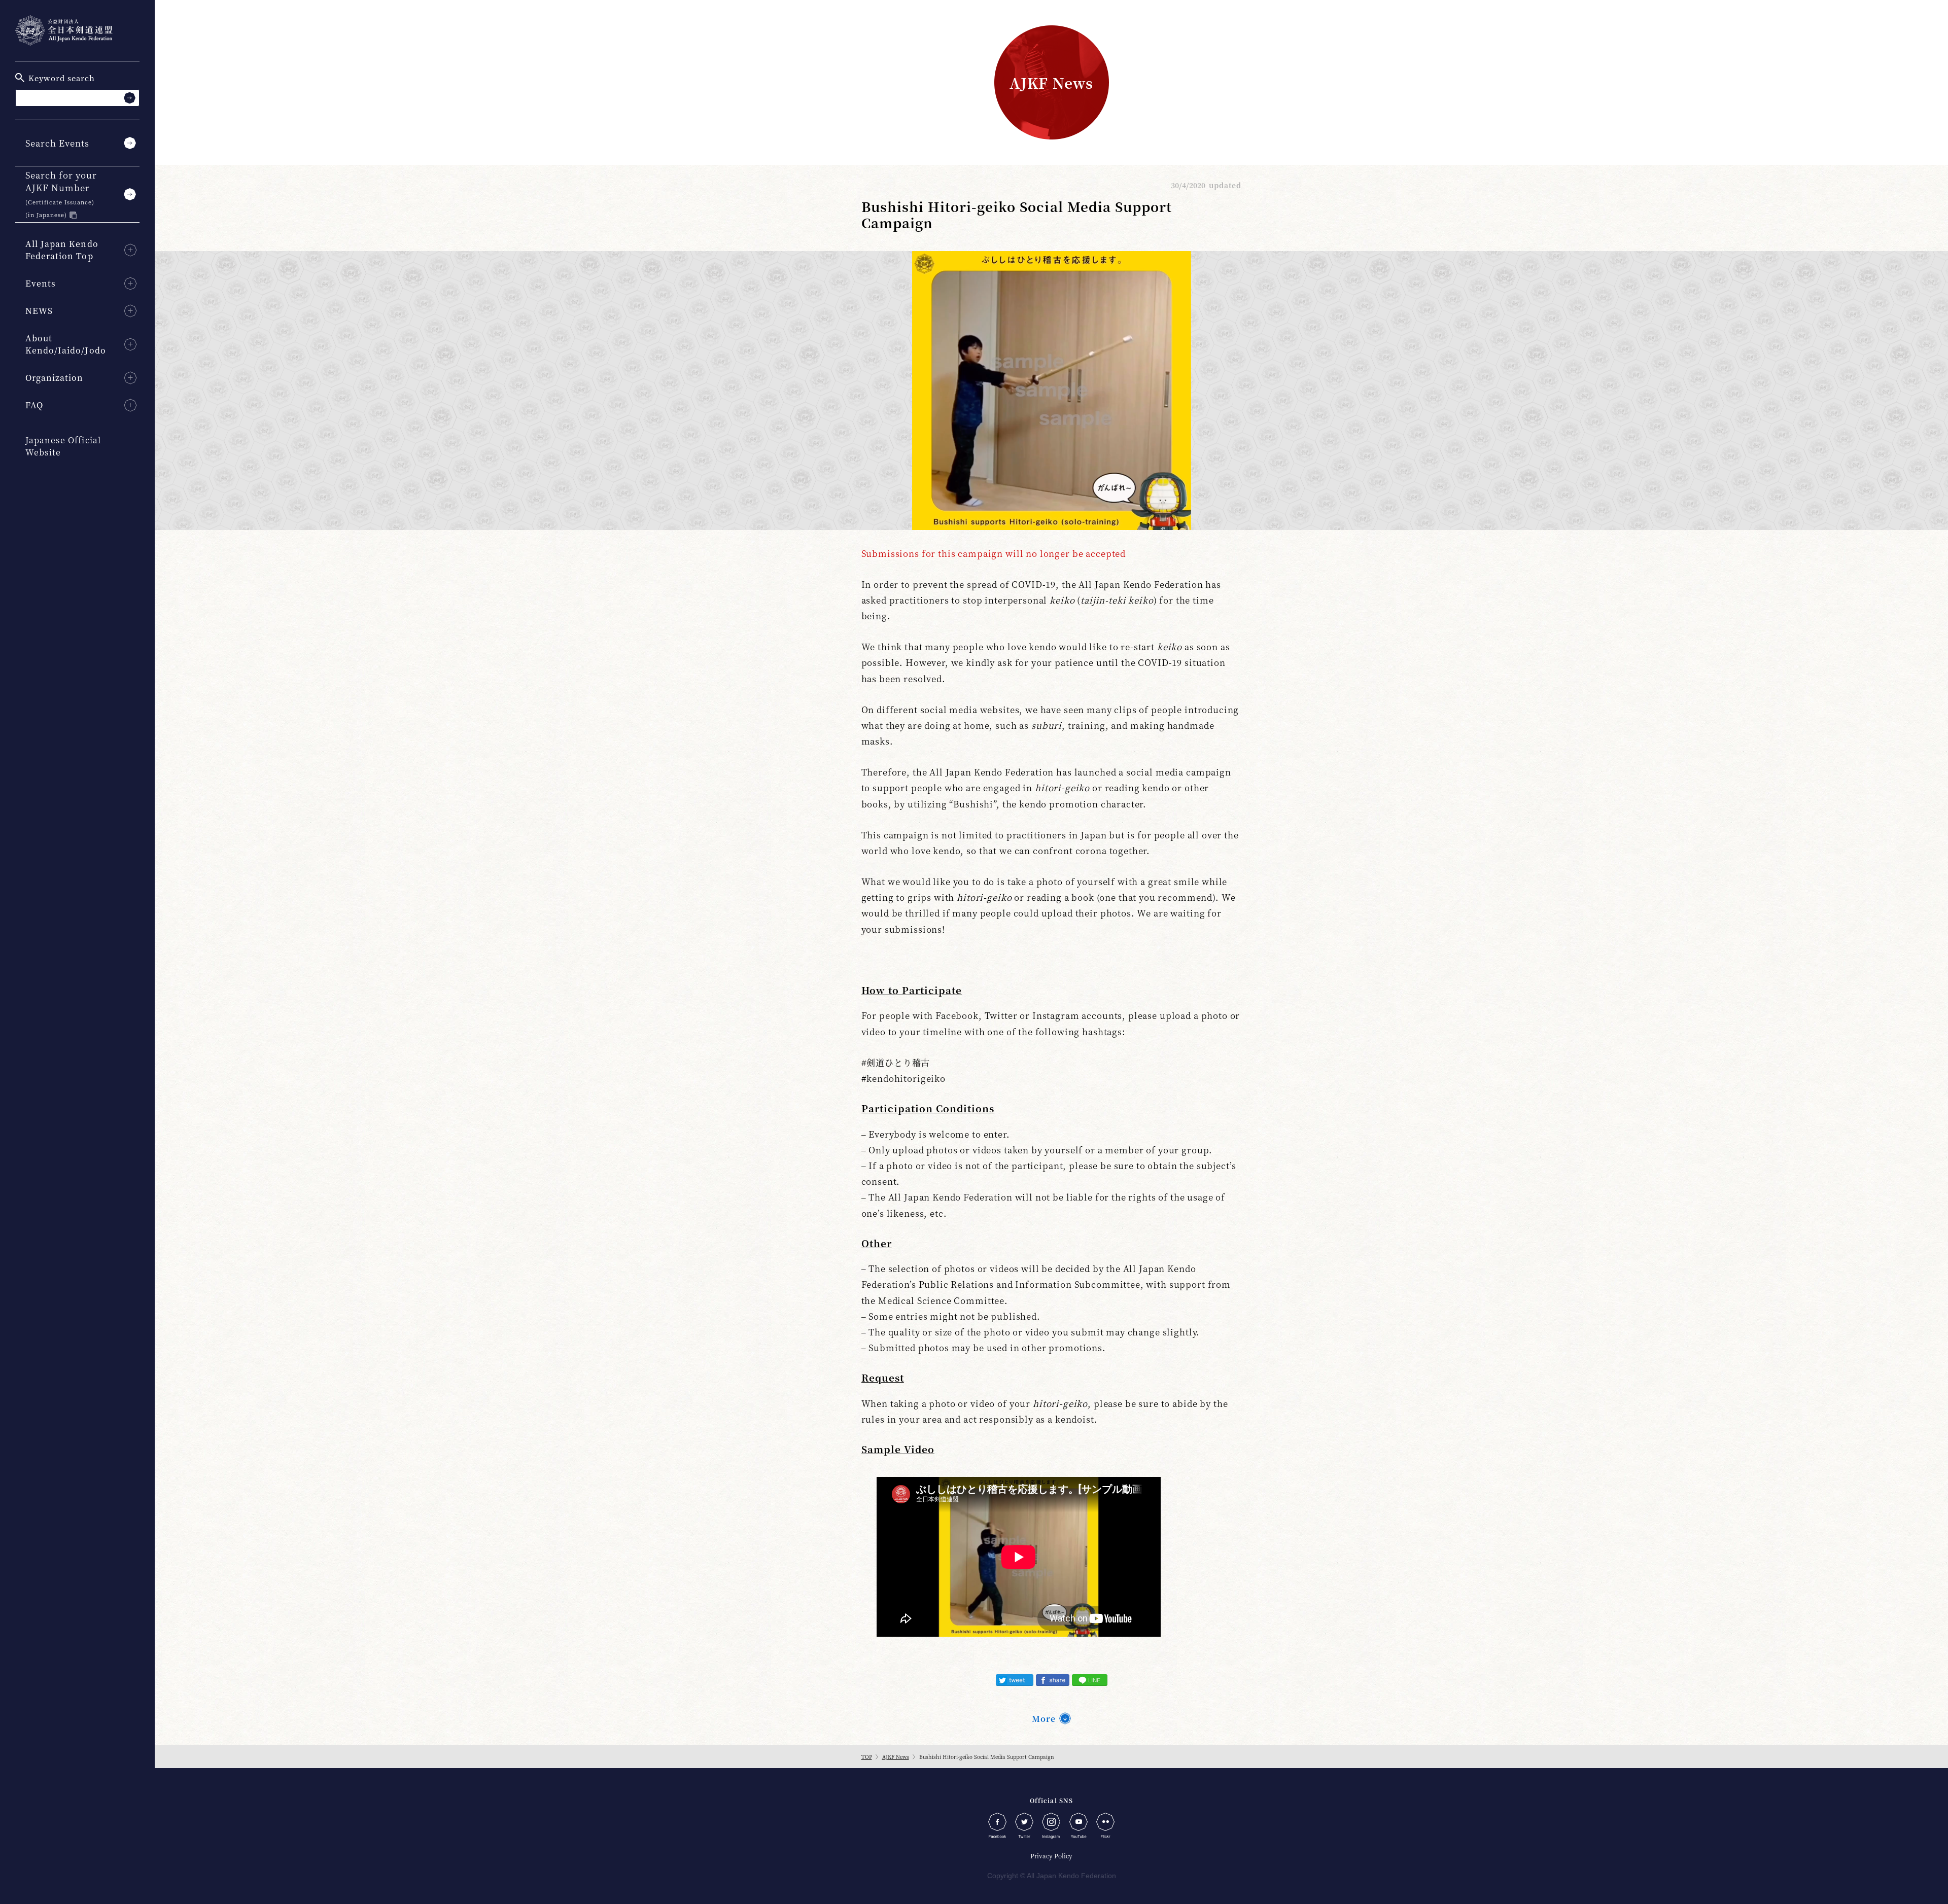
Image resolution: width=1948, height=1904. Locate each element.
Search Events (57, 143)
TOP (867, 1757)
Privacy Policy (1051, 1856)
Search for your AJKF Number (61, 194)
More (1044, 1719)
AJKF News (896, 1757)
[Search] (130, 98)
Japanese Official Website (63, 446)
